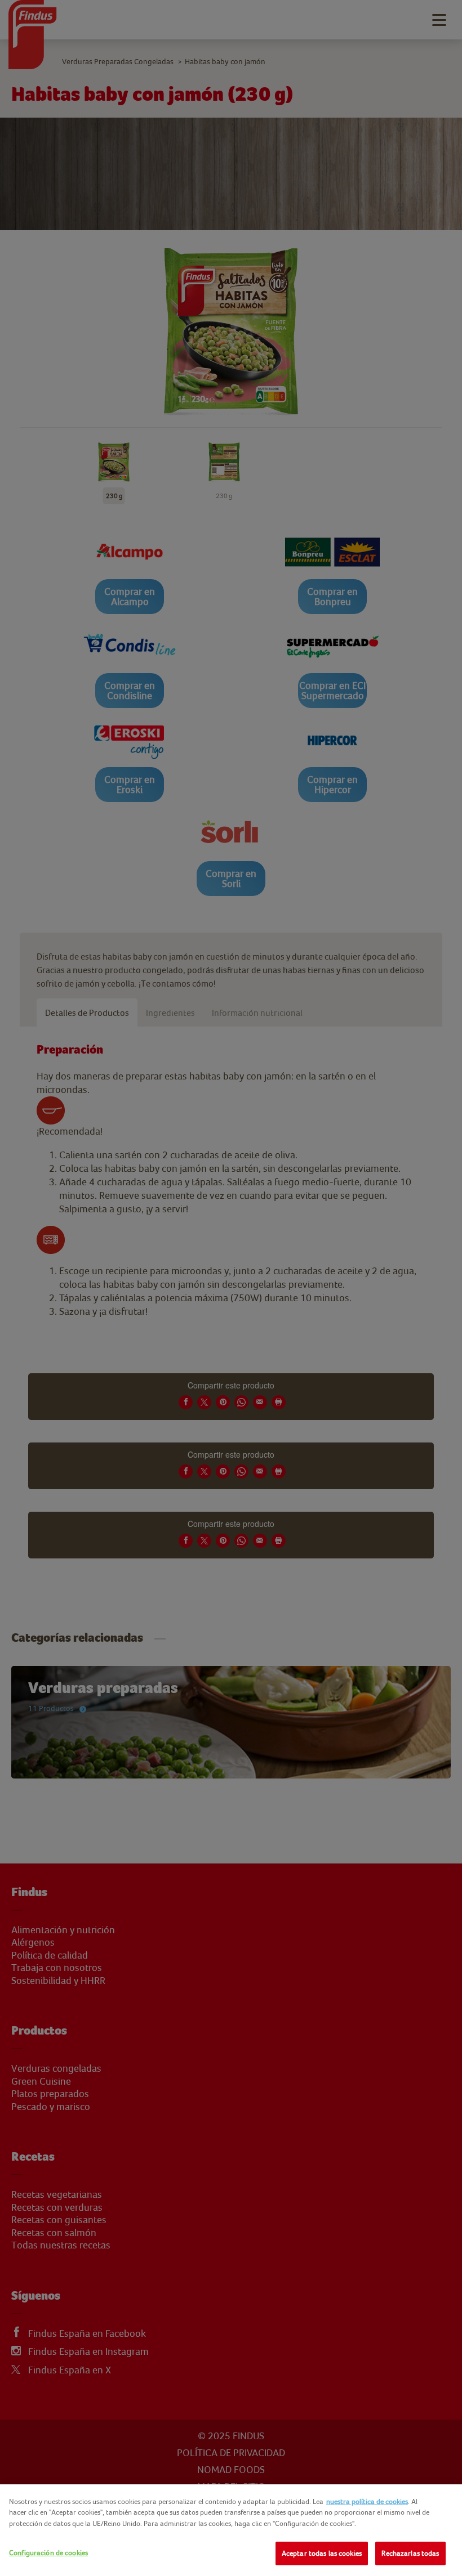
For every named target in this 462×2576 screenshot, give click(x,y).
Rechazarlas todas (410, 2553)
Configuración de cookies (48, 2553)
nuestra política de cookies (367, 2501)
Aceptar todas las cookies (322, 2553)
